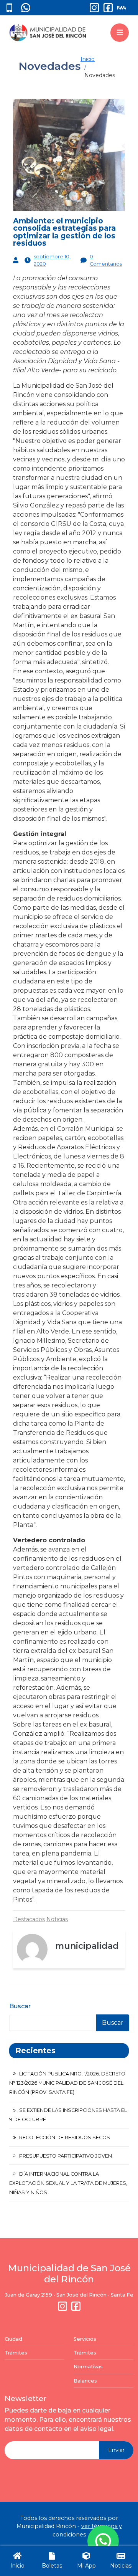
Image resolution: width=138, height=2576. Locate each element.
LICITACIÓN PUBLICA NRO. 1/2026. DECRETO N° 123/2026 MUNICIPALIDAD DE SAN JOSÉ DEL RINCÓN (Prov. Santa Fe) (67, 2083)
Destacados (29, 1919)
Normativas (88, 2367)
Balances (85, 2381)
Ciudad (13, 2339)
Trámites (16, 2353)
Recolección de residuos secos (65, 2137)
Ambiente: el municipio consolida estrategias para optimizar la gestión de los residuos (64, 232)
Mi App (86, 2566)
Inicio (88, 59)
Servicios (85, 2339)
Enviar (116, 2450)
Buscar (20, 2006)
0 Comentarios (106, 260)
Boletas (52, 2566)
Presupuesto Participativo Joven (66, 2156)
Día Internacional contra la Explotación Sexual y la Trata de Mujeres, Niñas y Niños (68, 2183)
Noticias (57, 1919)
